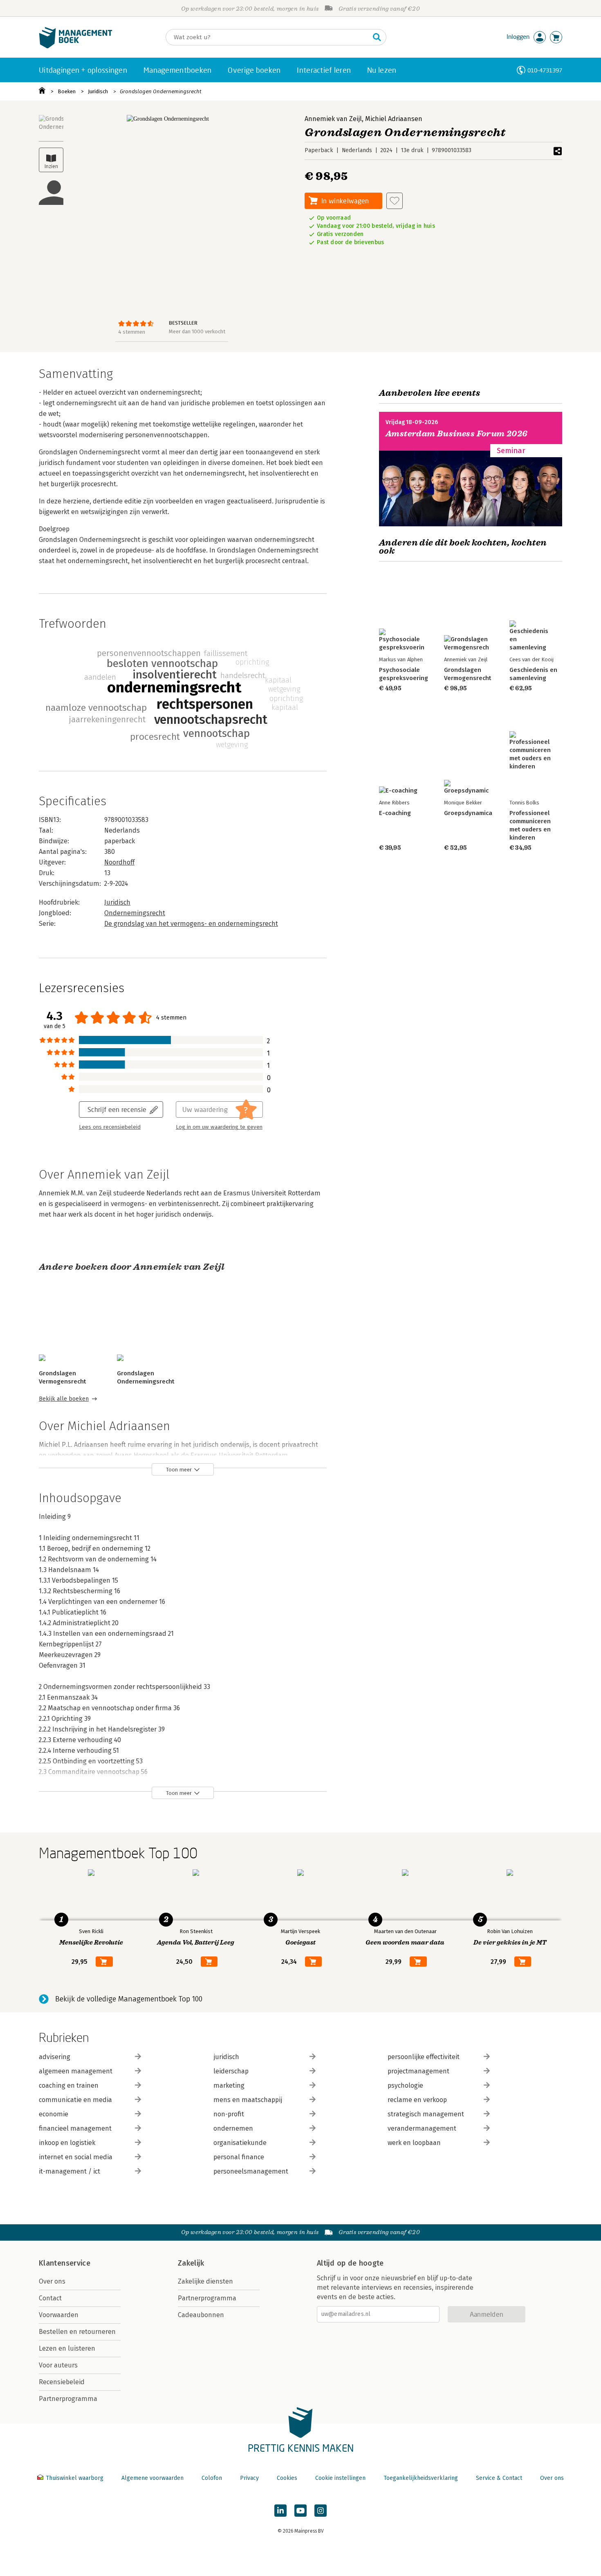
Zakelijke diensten (205, 2281)
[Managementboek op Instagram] (321, 2511)
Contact (50, 2298)
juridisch (226, 2057)
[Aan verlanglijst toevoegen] (395, 201)
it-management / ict (70, 2171)
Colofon (212, 2478)
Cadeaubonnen (201, 2315)
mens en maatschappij (248, 2100)
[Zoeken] (377, 37)
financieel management (75, 2128)
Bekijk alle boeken (64, 1399)
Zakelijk (191, 2263)
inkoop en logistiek (67, 2143)
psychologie (405, 2085)
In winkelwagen (345, 201)
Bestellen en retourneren (77, 2332)
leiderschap (231, 2071)
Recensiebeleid (62, 2382)
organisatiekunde (240, 2143)
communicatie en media (75, 2100)
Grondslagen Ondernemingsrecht (161, 91)
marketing (229, 2085)
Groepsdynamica (468, 813)
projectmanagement (418, 2071)
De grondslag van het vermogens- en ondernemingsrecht (191, 924)
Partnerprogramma (68, 2399)
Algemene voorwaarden (152, 2478)
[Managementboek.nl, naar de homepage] (76, 46)
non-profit (229, 2114)
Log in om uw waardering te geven (219, 1127)
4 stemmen (132, 332)
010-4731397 (545, 70)
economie (54, 2114)
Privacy (249, 2478)
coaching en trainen (69, 2085)
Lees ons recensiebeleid (110, 1127)
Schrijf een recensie (117, 1109)
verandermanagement (422, 2128)
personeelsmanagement (251, 2171)
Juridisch (98, 91)
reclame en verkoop (417, 2100)
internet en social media (76, 2157)
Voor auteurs (58, 2365)
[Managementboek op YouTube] (300, 2511)
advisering (55, 2057)
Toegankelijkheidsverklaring (421, 2478)
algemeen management (76, 2071)
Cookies (287, 2478)
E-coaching (395, 813)
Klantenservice (65, 2263)
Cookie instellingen (340, 2478)
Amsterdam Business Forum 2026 (457, 434)
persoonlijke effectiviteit (424, 2057)
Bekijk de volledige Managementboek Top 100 (129, 1999)
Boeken (67, 91)
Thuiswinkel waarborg (75, 2478)
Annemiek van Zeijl (333, 119)
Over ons (52, 2281)
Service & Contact (499, 2478)
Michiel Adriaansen (394, 119)
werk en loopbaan (414, 2143)
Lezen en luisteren (67, 2348)
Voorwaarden (59, 2315)
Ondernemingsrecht (135, 913)
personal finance (239, 2157)
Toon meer (179, 1470)
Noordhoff (119, 862)
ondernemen (233, 2128)
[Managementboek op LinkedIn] (280, 2511)
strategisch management (426, 2114)
